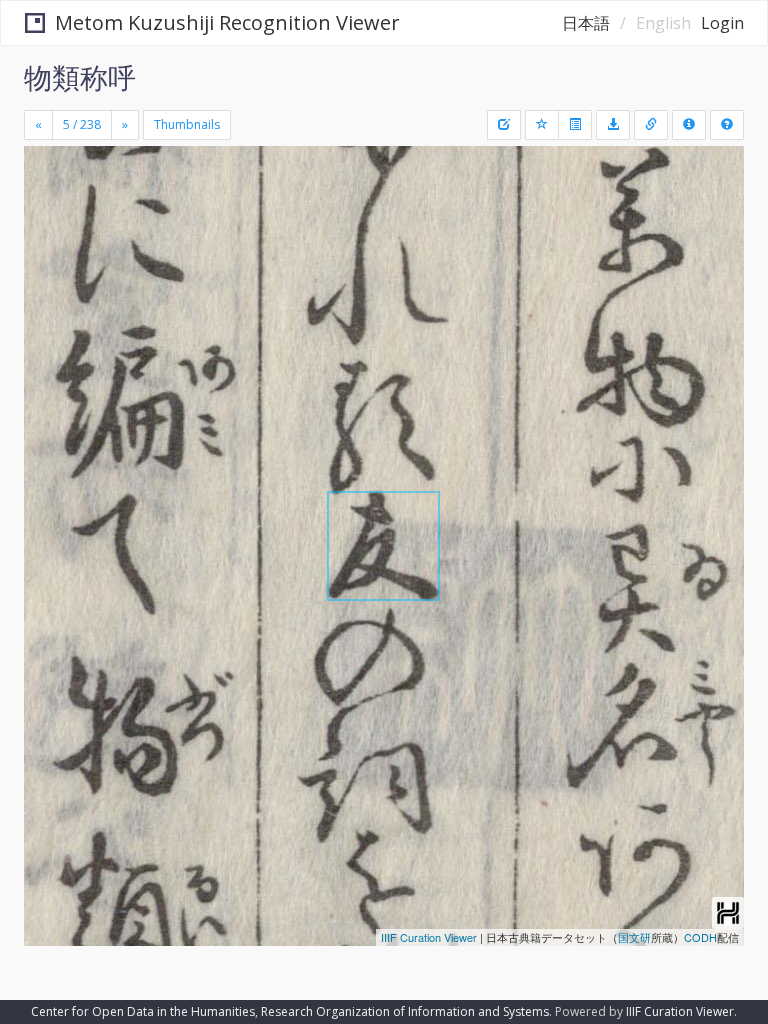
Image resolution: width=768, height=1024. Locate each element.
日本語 (586, 23)
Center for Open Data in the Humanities (143, 1011)
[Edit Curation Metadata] (504, 125)
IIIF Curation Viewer (429, 937)
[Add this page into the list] (542, 125)
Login (722, 23)
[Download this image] (613, 125)
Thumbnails (187, 124)
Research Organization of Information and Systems (405, 1011)
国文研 (634, 937)
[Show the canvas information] (651, 125)
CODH (700, 937)
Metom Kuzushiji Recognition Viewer (227, 22)
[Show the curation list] (575, 125)
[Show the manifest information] (689, 125)
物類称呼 (80, 77)
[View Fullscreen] (51, 247)
